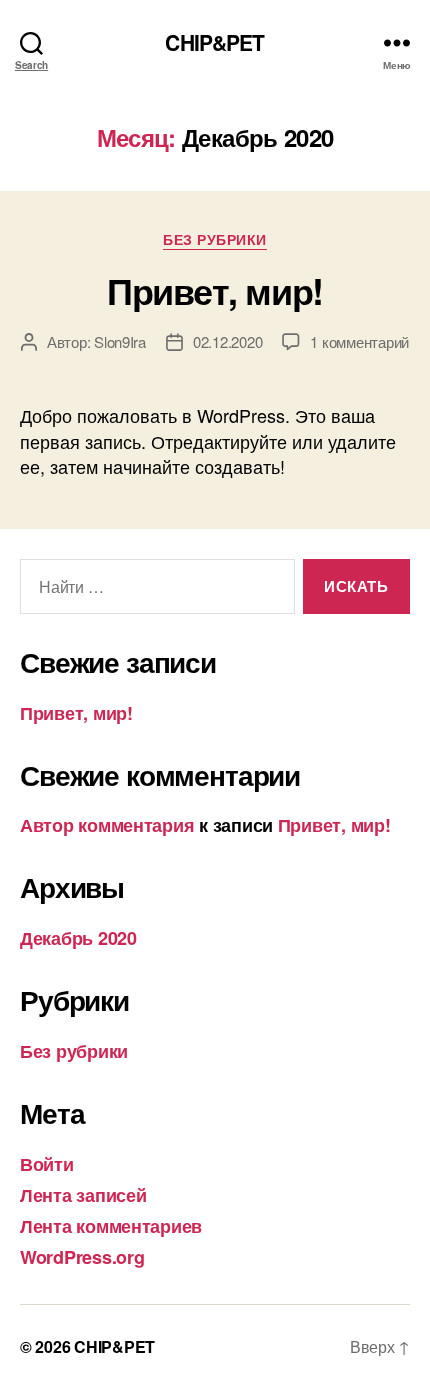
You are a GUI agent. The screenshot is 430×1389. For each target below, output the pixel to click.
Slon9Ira (120, 341)
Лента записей (83, 1195)
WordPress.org (82, 1257)
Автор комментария (107, 825)
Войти (47, 1164)
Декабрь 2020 (78, 938)
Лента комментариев (111, 1226)
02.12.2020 (227, 341)
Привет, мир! (214, 290)
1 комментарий (359, 341)
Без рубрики (215, 240)
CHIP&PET (214, 42)
